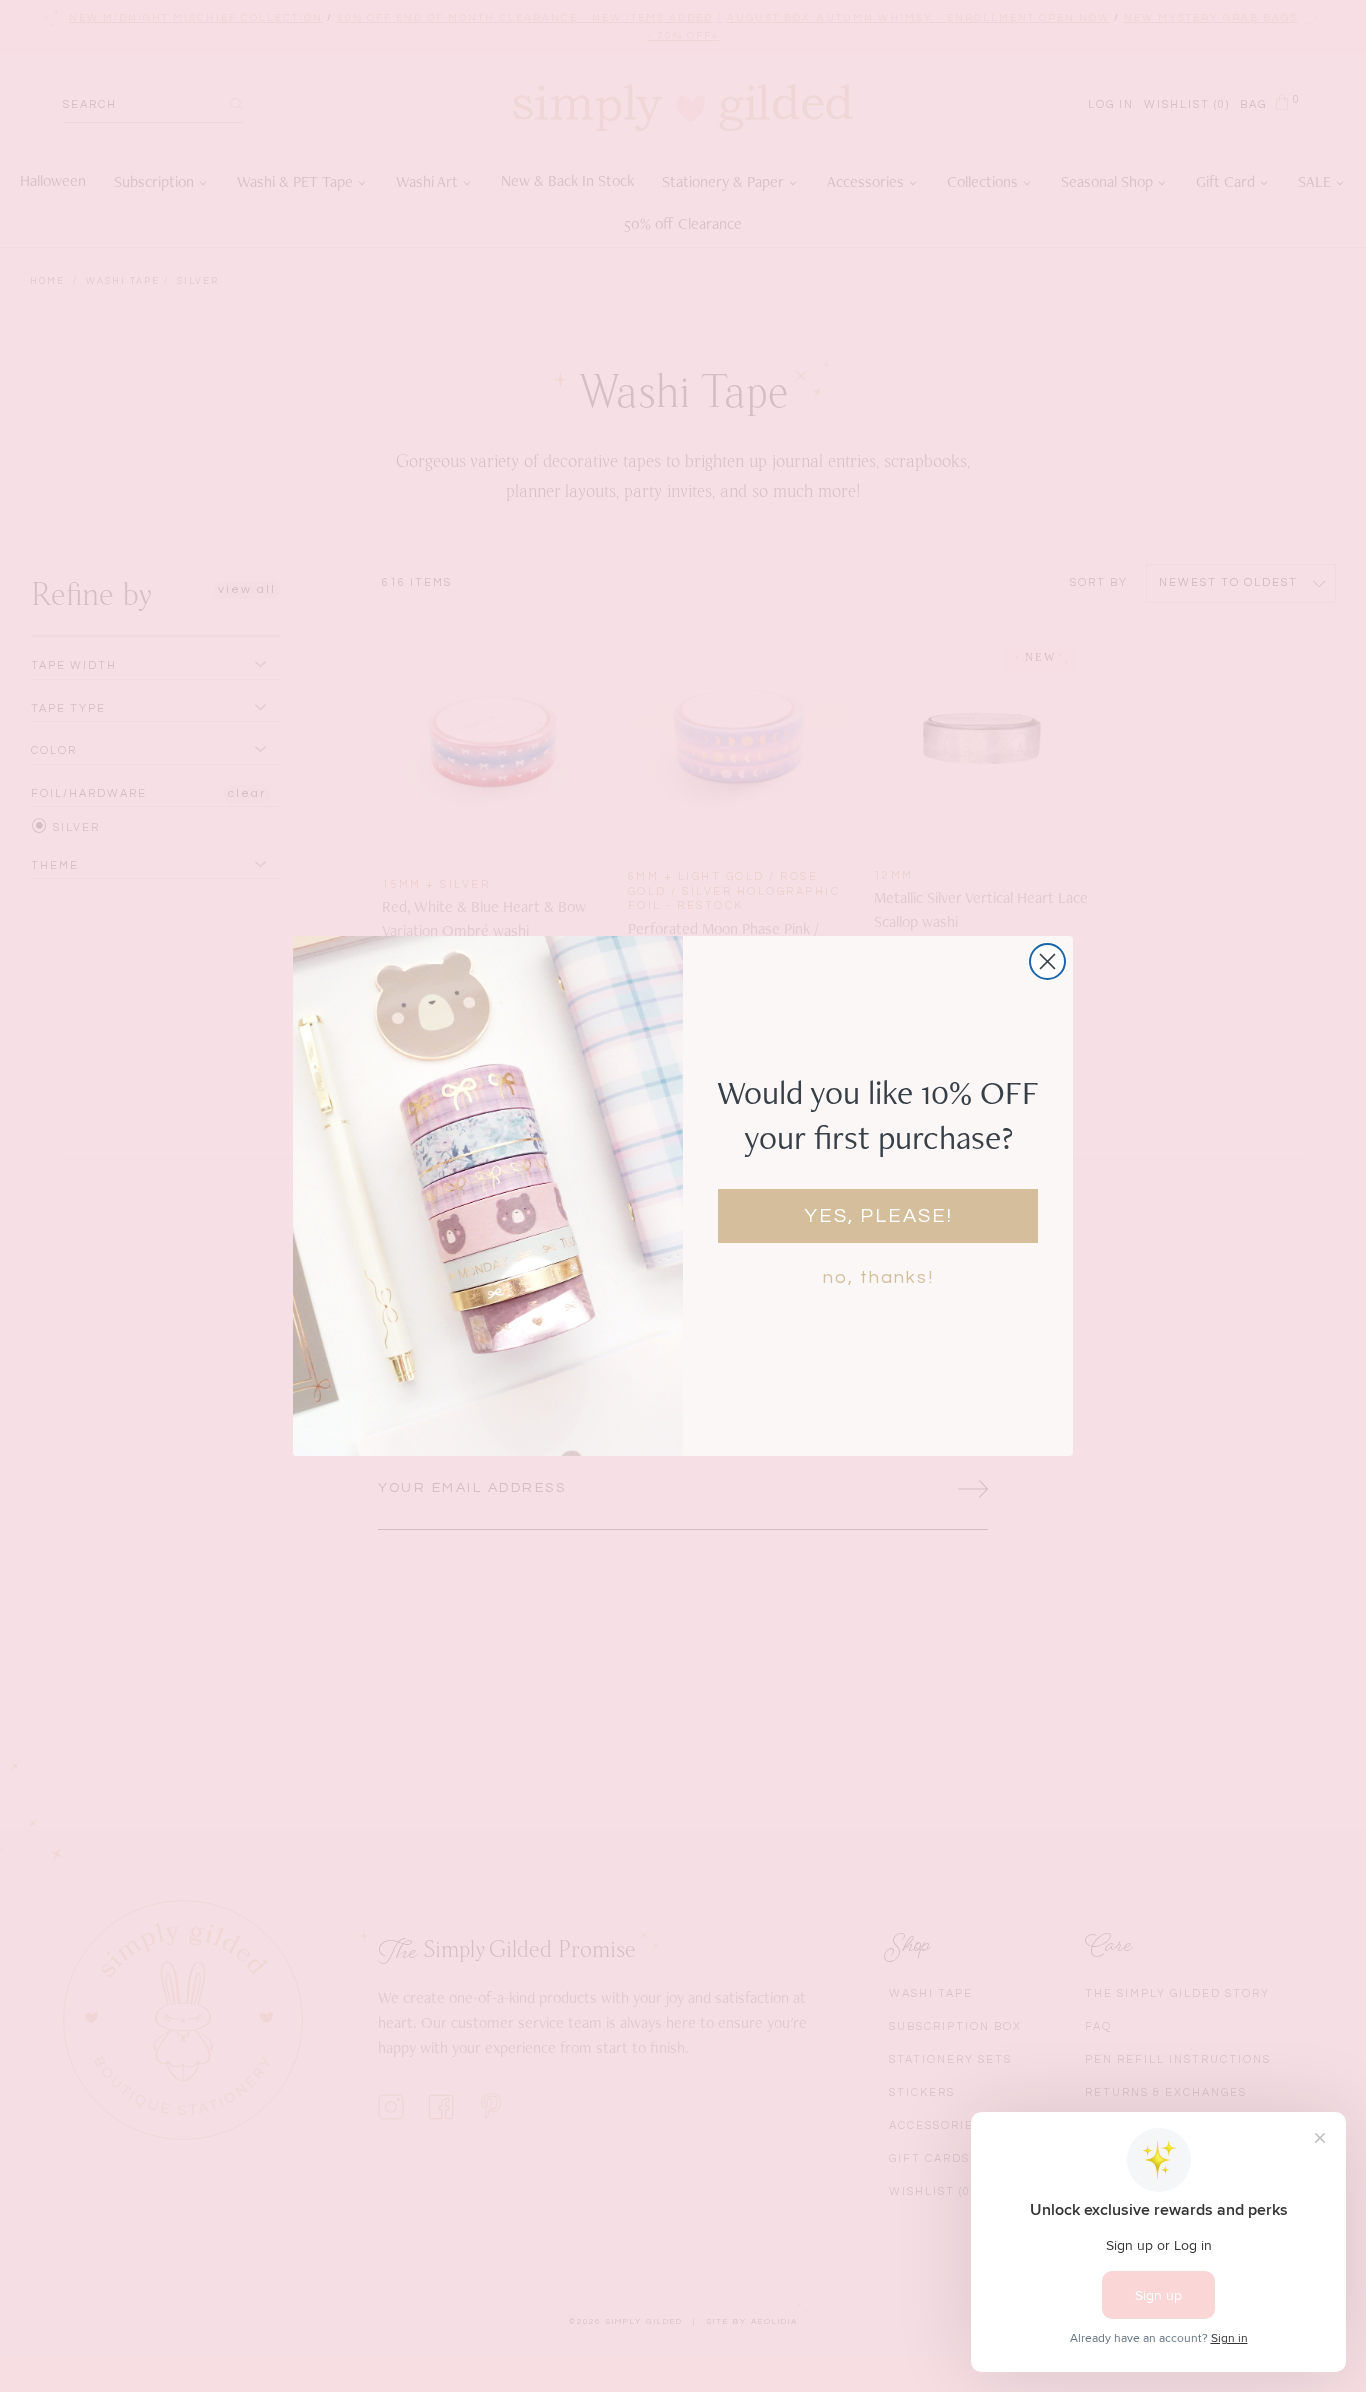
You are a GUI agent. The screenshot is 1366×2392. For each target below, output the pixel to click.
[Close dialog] (1047, 961)
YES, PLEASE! (878, 1216)
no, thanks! (878, 1277)
